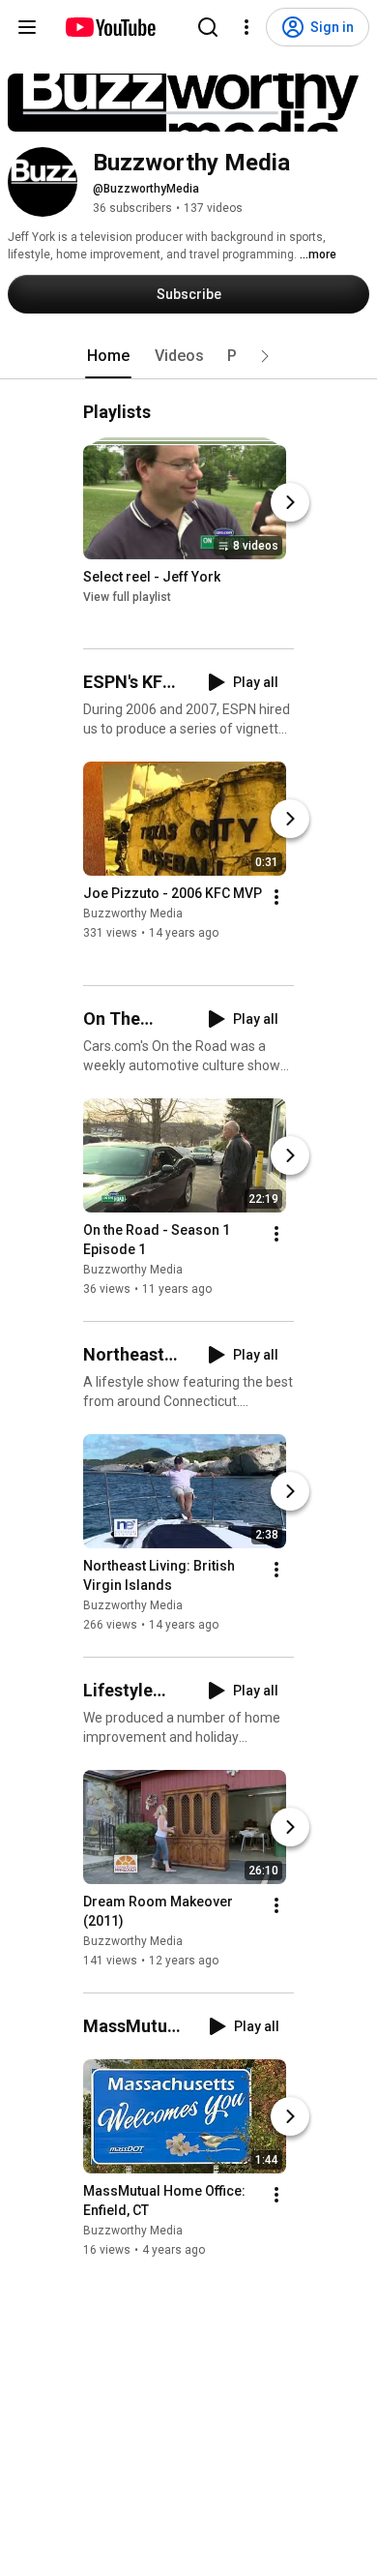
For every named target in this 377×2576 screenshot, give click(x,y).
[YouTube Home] (110, 27)
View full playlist (127, 597)
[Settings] (246, 27)
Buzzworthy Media (133, 914)
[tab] (108, 356)
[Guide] (27, 27)
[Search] (208, 27)
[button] (265, 356)
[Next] (290, 502)
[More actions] (276, 898)
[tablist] (188, 356)
